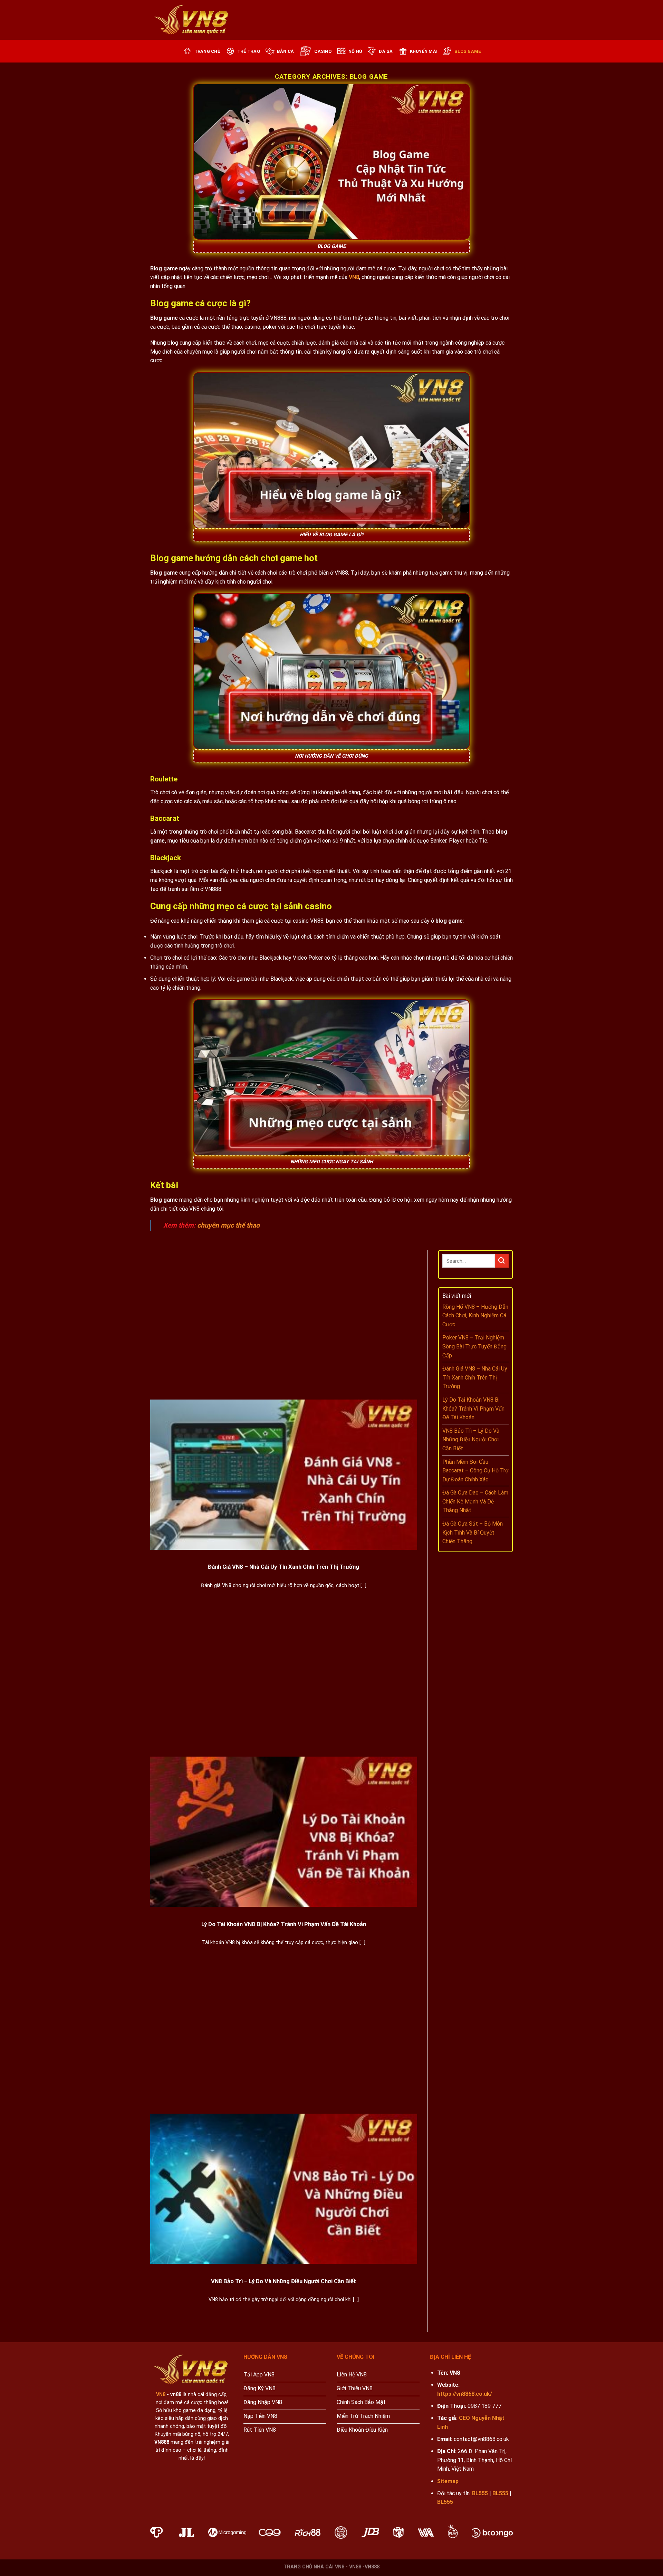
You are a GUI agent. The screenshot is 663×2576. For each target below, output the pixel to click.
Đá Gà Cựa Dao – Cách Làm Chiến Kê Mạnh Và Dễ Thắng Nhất (475, 1501)
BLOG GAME (468, 51)
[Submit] (502, 1261)
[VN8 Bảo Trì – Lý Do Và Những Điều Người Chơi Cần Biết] (284, 2189)
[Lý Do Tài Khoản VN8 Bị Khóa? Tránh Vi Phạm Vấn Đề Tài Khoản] (284, 1832)
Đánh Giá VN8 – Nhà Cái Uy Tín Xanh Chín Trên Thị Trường (284, 1567)
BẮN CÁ (286, 51)
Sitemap (448, 2481)
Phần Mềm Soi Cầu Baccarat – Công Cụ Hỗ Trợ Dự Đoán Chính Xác (475, 1471)
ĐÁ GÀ (386, 51)
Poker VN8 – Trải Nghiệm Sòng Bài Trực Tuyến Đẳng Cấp (474, 1346)
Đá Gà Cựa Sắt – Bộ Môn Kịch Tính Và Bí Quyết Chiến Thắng (473, 1532)
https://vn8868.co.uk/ (465, 2394)
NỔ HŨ (355, 51)
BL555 (480, 2493)
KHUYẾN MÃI (424, 51)
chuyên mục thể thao (229, 1225)
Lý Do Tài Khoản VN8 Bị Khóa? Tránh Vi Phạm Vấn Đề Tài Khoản (284, 1924)
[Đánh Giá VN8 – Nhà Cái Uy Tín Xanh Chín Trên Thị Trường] (284, 1475)
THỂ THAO (249, 51)
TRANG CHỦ (207, 51)
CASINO (323, 51)
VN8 (354, 277)
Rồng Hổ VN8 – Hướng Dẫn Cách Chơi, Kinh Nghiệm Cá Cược (475, 1316)
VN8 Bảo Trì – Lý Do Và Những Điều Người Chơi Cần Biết (284, 2281)
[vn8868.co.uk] (192, 20)
